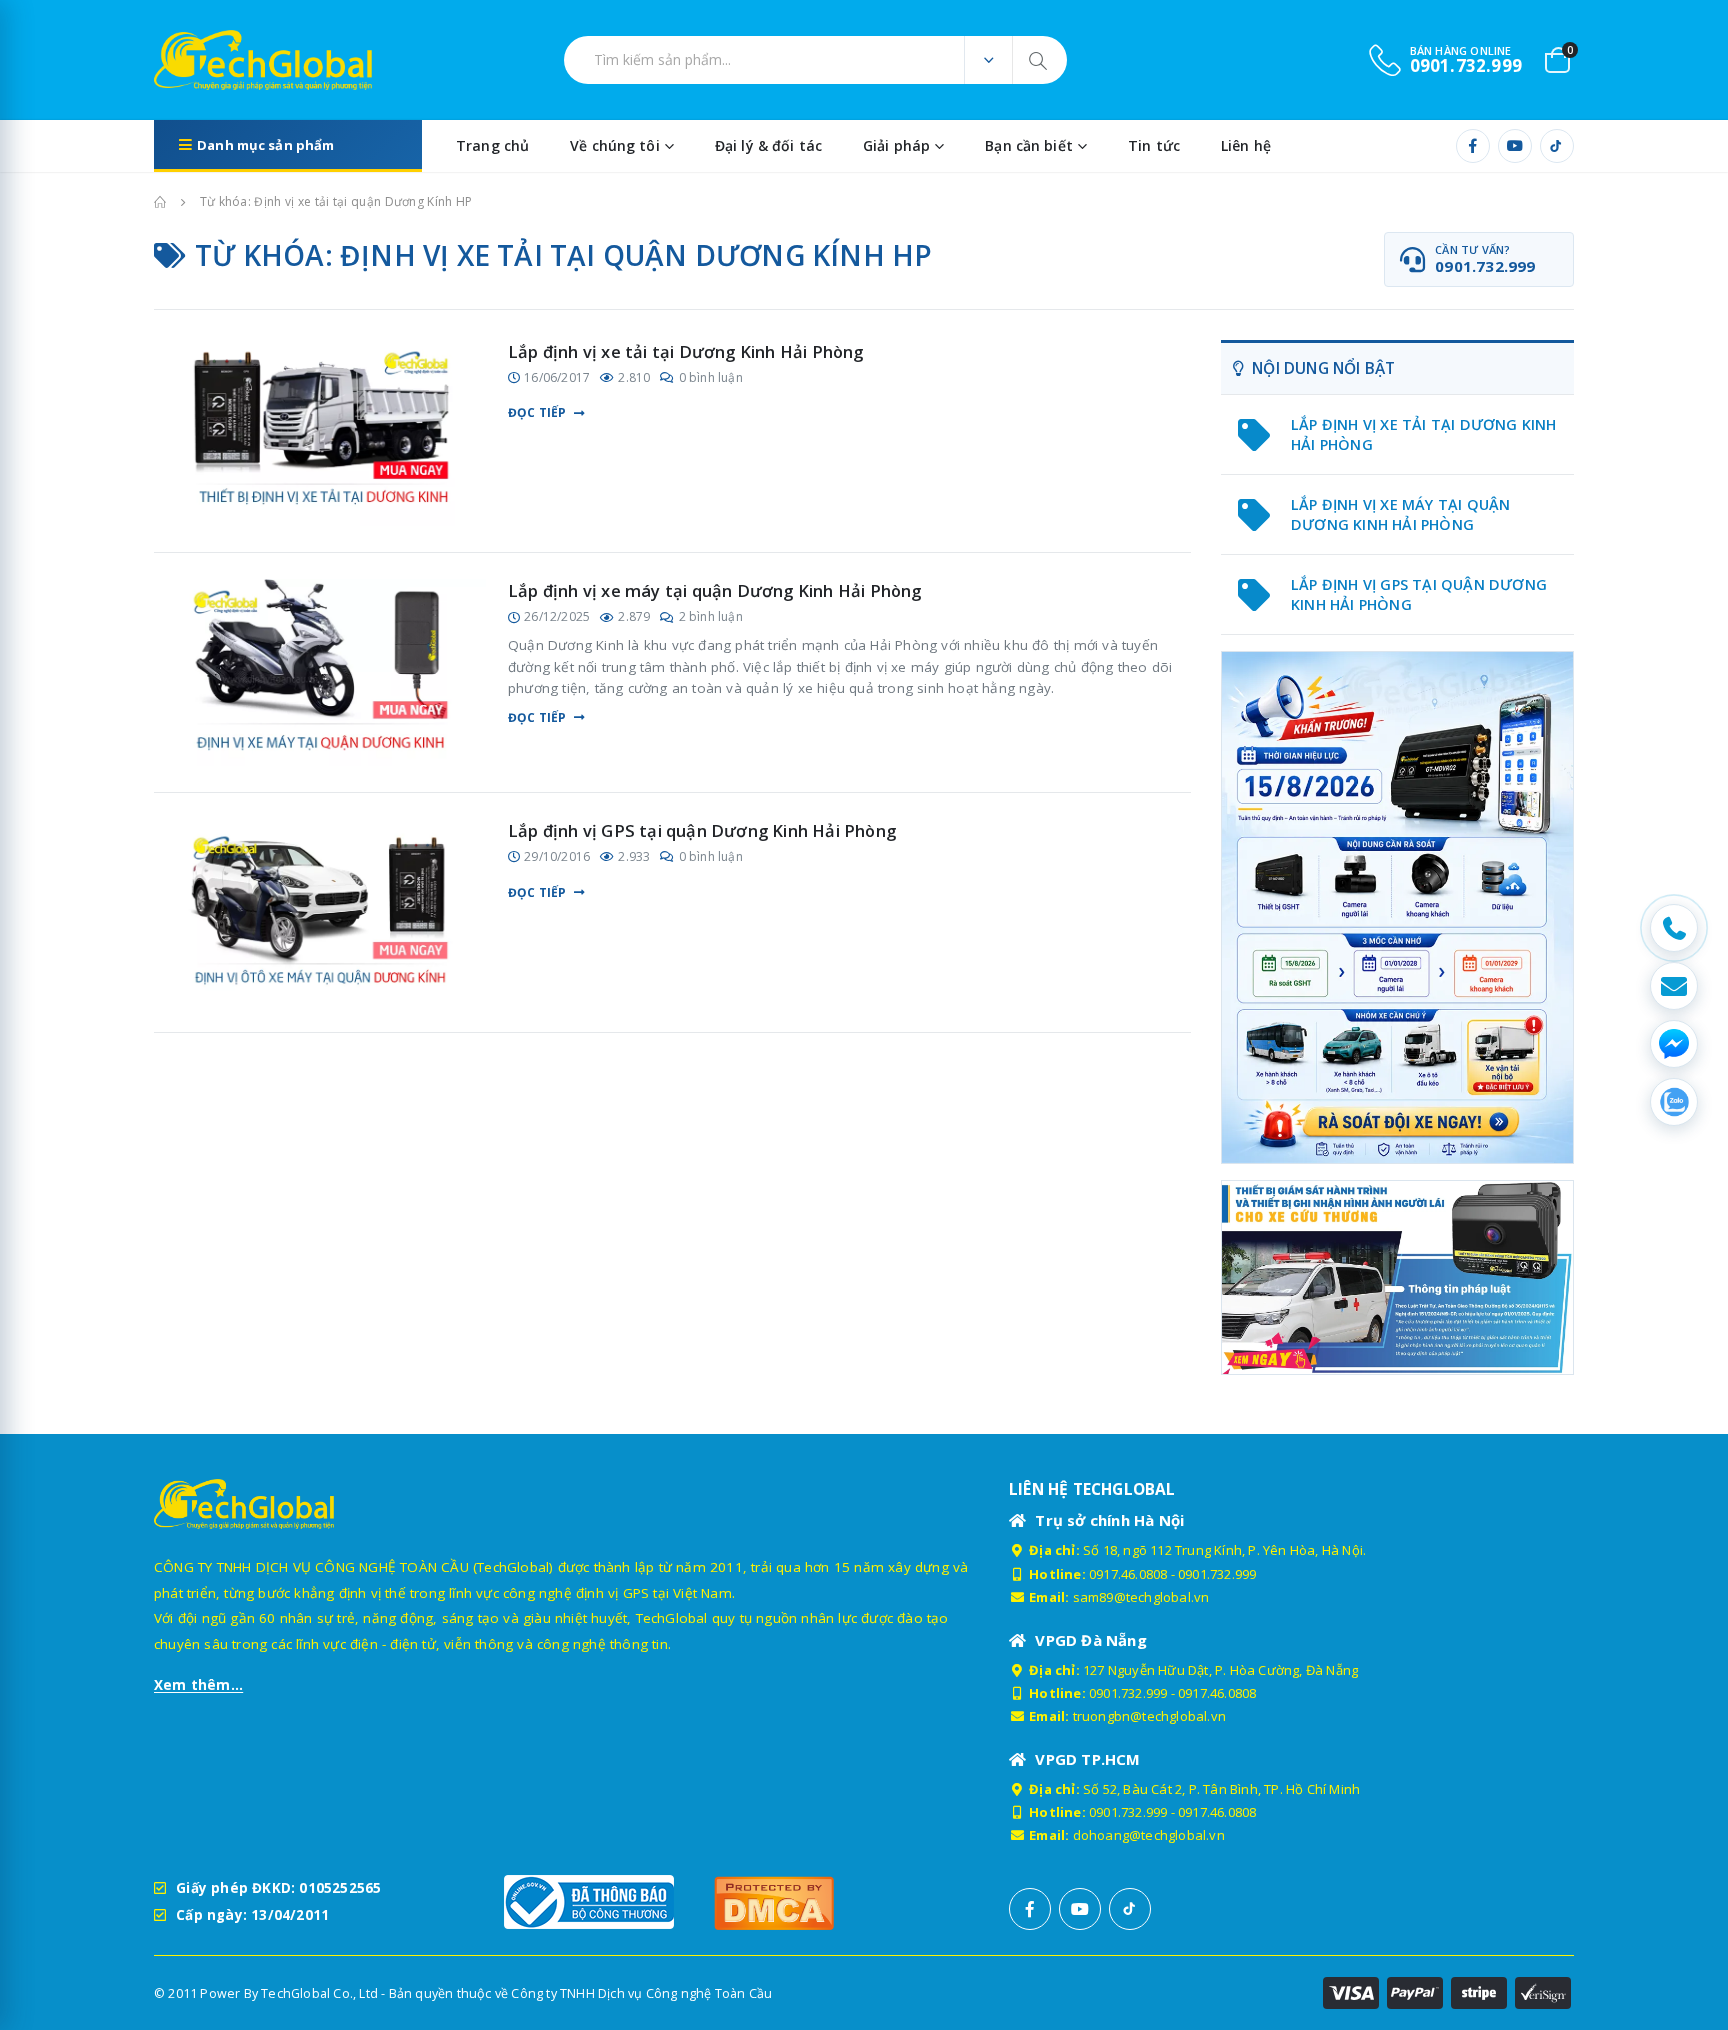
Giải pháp (896, 145)
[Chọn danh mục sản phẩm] (988, 60)
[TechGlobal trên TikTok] (1557, 146)
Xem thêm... (198, 1685)
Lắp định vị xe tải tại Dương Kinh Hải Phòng (686, 351)
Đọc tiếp (537, 413)
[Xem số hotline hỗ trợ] (1674, 928)
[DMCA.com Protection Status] (809, 1902)
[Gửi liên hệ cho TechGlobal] (1674, 986)
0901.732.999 (1217, 1574)
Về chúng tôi (615, 145)
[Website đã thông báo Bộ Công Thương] (599, 1902)
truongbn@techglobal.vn (1149, 1716)
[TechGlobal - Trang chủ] (209, 60)
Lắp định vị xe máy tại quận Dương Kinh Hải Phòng (715, 590)
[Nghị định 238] (1397, 907)
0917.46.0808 (1128, 1574)
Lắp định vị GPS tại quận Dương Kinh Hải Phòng (702, 830)
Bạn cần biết (1029, 145)
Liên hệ (1246, 145)
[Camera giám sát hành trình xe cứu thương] (1397, 1276)
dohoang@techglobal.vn (1149, 1835)
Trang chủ (492, 145)
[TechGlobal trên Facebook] (1473, 146)
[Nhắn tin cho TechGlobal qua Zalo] (1674, 1102)
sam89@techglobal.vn (1141, 1597)
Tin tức (1154, 145)
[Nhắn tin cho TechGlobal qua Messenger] (1674, 1044)
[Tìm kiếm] (1039, 60)
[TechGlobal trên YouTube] (1515, 146)
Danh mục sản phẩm (265, 145)
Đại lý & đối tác (768, 145)
